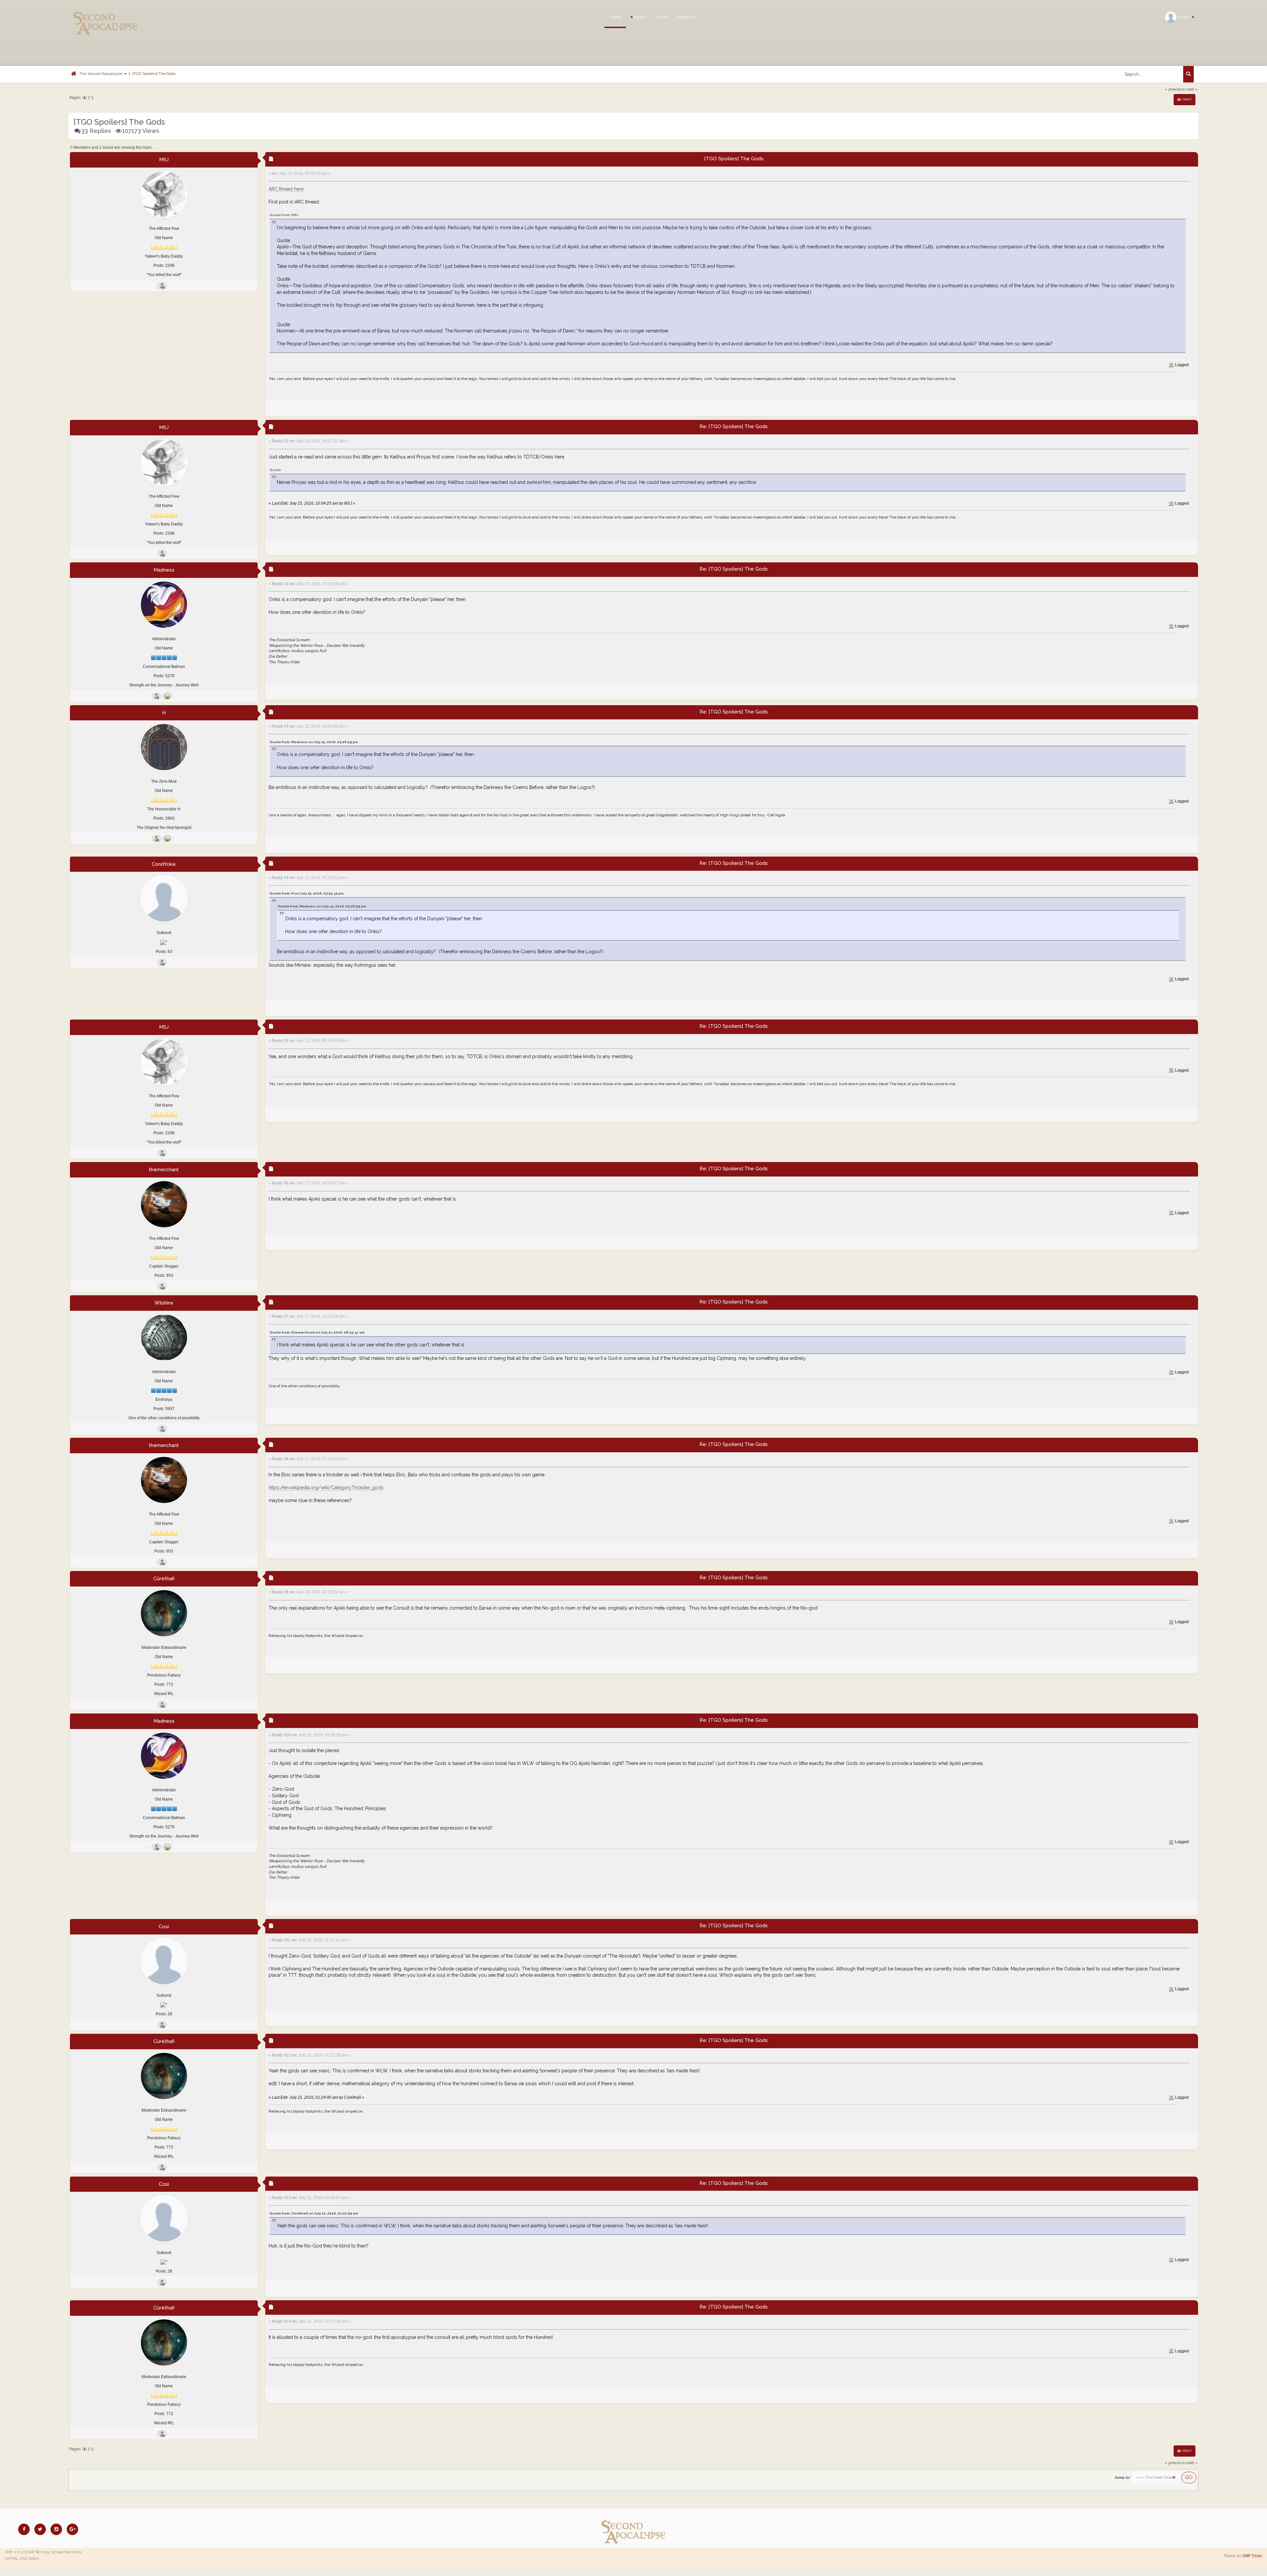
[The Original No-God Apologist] (167, 839)
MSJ (164, 160)
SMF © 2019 (38, 2552)
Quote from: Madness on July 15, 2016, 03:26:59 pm (314, 742)
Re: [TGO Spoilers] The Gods (734, 426)
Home (615, 17)
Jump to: (1122, 2477)
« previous (1175, 89)
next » (1192, 89)
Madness (164, 570)
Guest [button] (1185, 17)
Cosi (164, 1927)
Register (686, 17)
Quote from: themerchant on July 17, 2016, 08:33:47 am (317, 1332)
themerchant (164, 1170)
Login (661, 17)
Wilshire (164, 1303)
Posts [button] (639, 17)
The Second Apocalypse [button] (101, 74)
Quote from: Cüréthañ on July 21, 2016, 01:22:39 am (314, 2213)
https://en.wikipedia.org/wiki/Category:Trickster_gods (326, 1488)
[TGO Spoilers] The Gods (154, 74)
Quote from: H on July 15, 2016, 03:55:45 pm (307, 893)
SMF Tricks (1252, 2556)
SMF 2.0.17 (15, 2552)
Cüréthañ (164, 1579)
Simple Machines (66, 2552)
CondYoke (164, 864)
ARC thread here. (287, 189)
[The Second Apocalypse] (106, 15)
